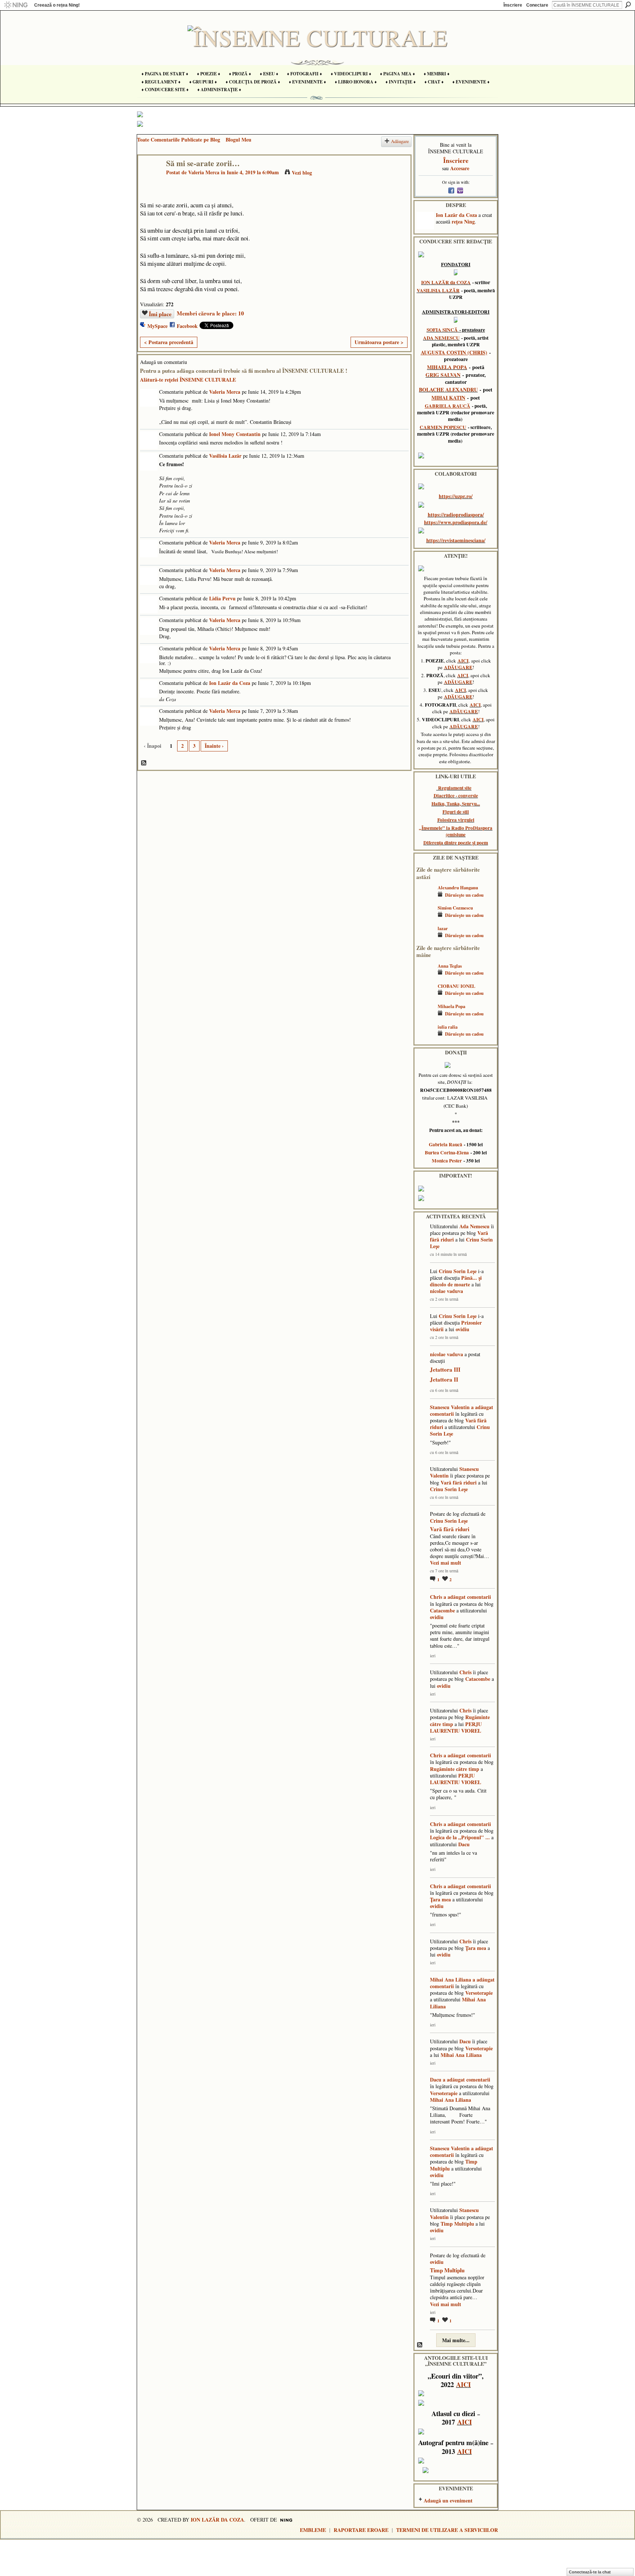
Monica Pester (447, 1161)
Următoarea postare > (379, 342)
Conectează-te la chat (590, 2572)
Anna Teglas (450, 966)
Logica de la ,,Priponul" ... (460, 1837)
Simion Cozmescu (455, 908)
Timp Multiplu (457, 2224)
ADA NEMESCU (441, 338)
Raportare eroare (361, 2530)
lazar (443, 928)
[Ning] (16, 5)
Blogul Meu (238, 140)
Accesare (460, 168)
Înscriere (513, 5)
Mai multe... (456, 2340)
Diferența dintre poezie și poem (456, 843)
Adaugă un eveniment (448, 2500)
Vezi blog (302, 173)
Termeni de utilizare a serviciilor (447, 2530)
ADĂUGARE (458, 667)
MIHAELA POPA (447, 367)
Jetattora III (445, 1369)
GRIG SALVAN (443, 375)
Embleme (313, 2530)
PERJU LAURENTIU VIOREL (456, 1727)
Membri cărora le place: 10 (210, 313)
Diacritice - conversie (456, 796)
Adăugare (400, 141)
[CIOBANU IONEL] (425, 997)
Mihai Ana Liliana (451, 1980)
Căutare (628, 5)
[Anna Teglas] (425, 977)
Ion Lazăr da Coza (230, 683)
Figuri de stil (456, 812)
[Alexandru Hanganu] (425, 898)
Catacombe (442, 1610)
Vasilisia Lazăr (225, 456)
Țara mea (440, 1899)
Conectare (537, 5)
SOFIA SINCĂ (442, 330)
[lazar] (425, 939)
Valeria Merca (204, 172)
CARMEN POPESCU (443, 427)
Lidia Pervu (222, 598)
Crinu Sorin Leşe (458, 1271)
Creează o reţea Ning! (57, 5)
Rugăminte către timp (455, 1769)
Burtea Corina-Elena (447, 1153)
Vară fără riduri (459, 1482)
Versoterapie (479, 1993)
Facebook (187, 326)
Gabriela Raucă (446, 1144)
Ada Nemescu (474, 1226)
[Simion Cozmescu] (425, 919)
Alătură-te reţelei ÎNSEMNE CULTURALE (188, 380)
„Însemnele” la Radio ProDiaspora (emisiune (456, 831)
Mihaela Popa (451, 1006)
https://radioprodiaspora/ (456, 515)
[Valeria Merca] (150, 178)
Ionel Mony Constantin (235, 434)
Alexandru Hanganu (458, 887)
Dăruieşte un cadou (464, 895)
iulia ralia (448, 1027)
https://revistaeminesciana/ (456, 540)
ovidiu (462, 1329)
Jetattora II (444, 1379)
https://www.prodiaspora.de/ (456, 522)
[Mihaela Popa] (425, 1017)
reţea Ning (463, 221)
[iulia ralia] (425, 1038)
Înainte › (214, 746)
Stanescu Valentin (450, 1407)
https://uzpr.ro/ (456, 496)
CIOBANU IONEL (456, 986)
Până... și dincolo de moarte (456, 1281)
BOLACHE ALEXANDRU (448, 390)
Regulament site (455, 788)
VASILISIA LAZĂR (438, 290)
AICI (463, 661)
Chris (436, 1597)
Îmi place (160, 314)
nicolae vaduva (446, 1291)
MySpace (157, 326)
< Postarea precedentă (169, 342)
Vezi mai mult (446, 1563)
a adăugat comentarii (467, 1597)
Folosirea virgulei (456, 820)
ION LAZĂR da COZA (446, 282)
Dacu (464, 1844)
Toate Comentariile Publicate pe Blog (179, 140)
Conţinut (144, 763)
